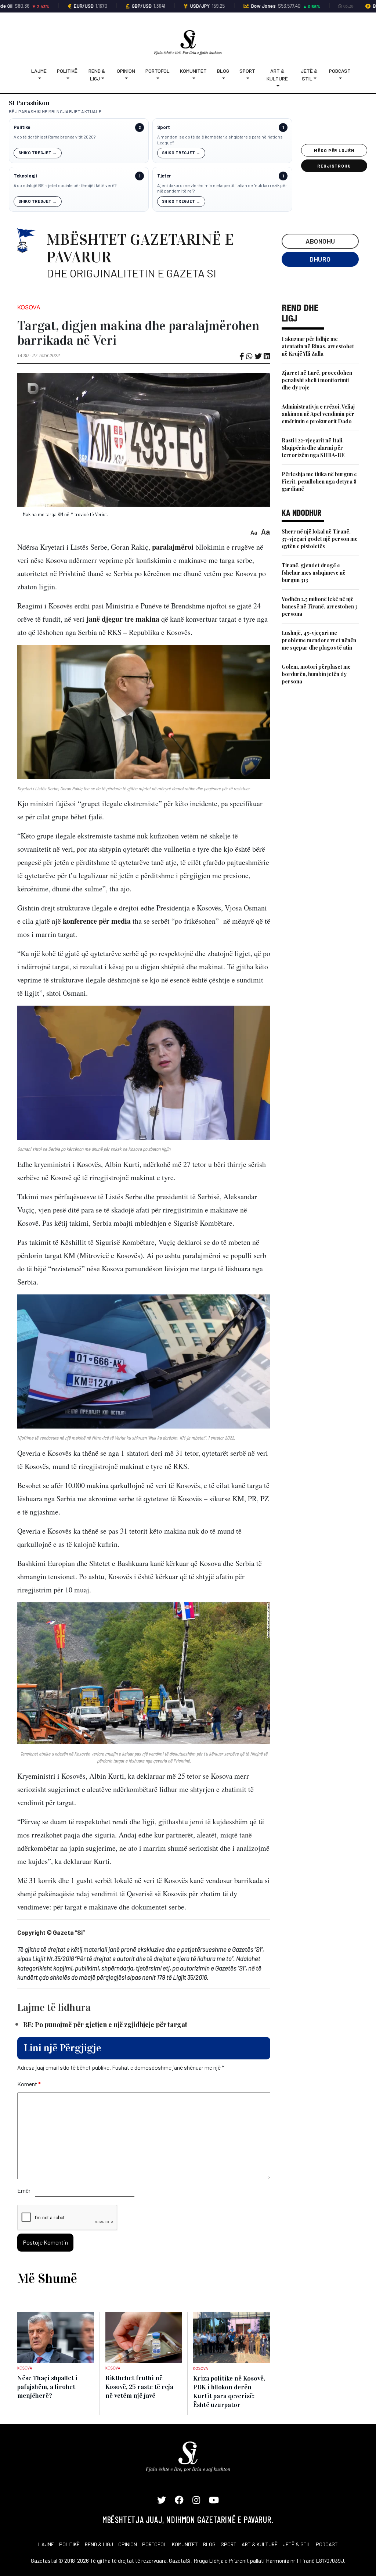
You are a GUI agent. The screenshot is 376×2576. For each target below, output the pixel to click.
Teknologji (25, 176)
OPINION (128, 2544)
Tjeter (164, 176)
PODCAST (327, 2544)
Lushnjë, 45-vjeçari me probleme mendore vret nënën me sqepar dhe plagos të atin (319, 640)
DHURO (320, 259)
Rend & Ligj (97, 75)
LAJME (46, 2544)
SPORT (229, 2544)
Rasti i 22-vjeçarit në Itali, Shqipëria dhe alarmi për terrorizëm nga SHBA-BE (313, 448)
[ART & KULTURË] (278, 86)
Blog (223, 71)
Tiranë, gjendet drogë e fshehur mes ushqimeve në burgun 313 (314, 573)
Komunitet (193, 71)
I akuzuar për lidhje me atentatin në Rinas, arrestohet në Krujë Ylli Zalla (318, 346)
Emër (24, 2190)
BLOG (209, 2544)
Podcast (340, 71)
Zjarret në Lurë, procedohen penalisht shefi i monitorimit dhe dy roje (317, 380)
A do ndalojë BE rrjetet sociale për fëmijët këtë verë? (65, 185)
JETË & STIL (297, 2544)
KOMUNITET (185, 2544)
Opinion (126, 71)
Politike (22, 127)
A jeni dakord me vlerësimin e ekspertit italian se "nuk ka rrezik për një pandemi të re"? (222, 188)
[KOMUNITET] (193, 78)
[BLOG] (223, 78)
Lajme (39, 71)
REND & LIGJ (99, 2544)
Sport (247, 71)
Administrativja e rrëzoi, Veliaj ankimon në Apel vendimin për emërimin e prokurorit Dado (318, 414)
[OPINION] (126, 78)
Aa (254, 532)
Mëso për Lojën (334, 150)
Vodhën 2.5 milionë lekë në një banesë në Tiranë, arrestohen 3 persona (320, 606)
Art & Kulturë (277, 75)
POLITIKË (69, 2544)
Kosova (29, 307)
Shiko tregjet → (38, 153)
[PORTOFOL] (158, 78)
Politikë (67, 71)
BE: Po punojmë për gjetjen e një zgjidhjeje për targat (105, 2024)
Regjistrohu (334, 166)
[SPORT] (247, 78)
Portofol (158, 71)
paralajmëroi (173, 547)
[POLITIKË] (67, 78)
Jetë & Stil (309, 75)
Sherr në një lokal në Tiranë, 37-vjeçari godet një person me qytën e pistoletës (320, 539)
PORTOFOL (154, 2544)
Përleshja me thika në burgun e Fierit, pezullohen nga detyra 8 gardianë (319, 482)
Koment (29, 2084)
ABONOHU (320, 241)
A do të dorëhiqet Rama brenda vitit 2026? (55, 137)
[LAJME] (39, 78)
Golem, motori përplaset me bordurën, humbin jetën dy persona (316, 674)
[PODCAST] (340, 78)
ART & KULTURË (260, 2544)
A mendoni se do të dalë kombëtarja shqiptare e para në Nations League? (220, 140)
